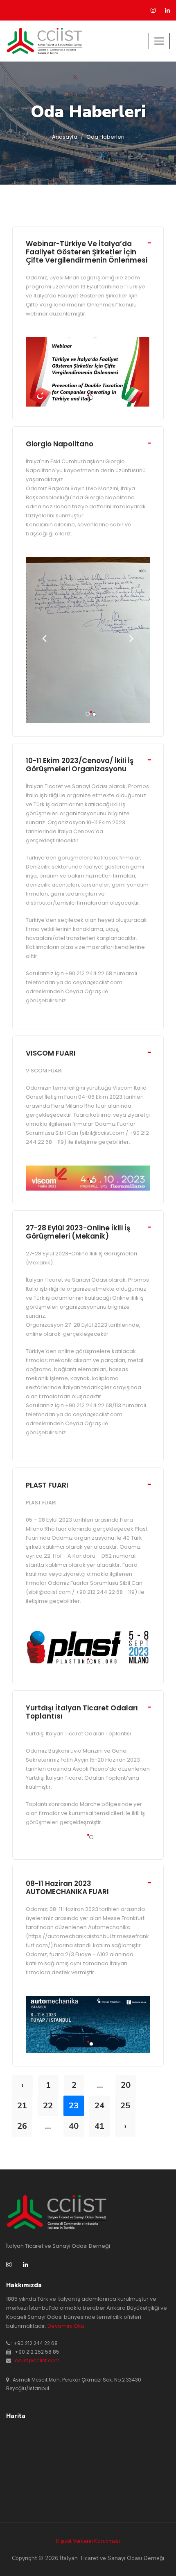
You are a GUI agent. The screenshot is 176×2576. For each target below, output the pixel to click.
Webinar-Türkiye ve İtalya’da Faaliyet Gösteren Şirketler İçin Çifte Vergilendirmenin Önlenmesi (87, 252)
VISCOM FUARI (51, 1053)
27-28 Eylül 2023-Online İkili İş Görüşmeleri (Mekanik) (78, 1232)
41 (99, 2126)
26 (22, 2126)
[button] (88, 395)
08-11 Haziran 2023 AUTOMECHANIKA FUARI (67, 1888)
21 (22, 2106)
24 (99, 2106)
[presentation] (44, 640)
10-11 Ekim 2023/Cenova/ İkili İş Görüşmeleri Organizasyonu (80, 765)
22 (48, 2106)
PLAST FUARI (47, 1485)
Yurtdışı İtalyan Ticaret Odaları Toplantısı (82, 1712)
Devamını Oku (66, 2326)
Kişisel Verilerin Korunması (88, 2541)
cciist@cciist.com (37, 2360)
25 (125, 2106)
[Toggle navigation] (159, 41)
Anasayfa (65, 137)
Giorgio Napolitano (60, 444)
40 (74, 2126)
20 (126, 2085)
